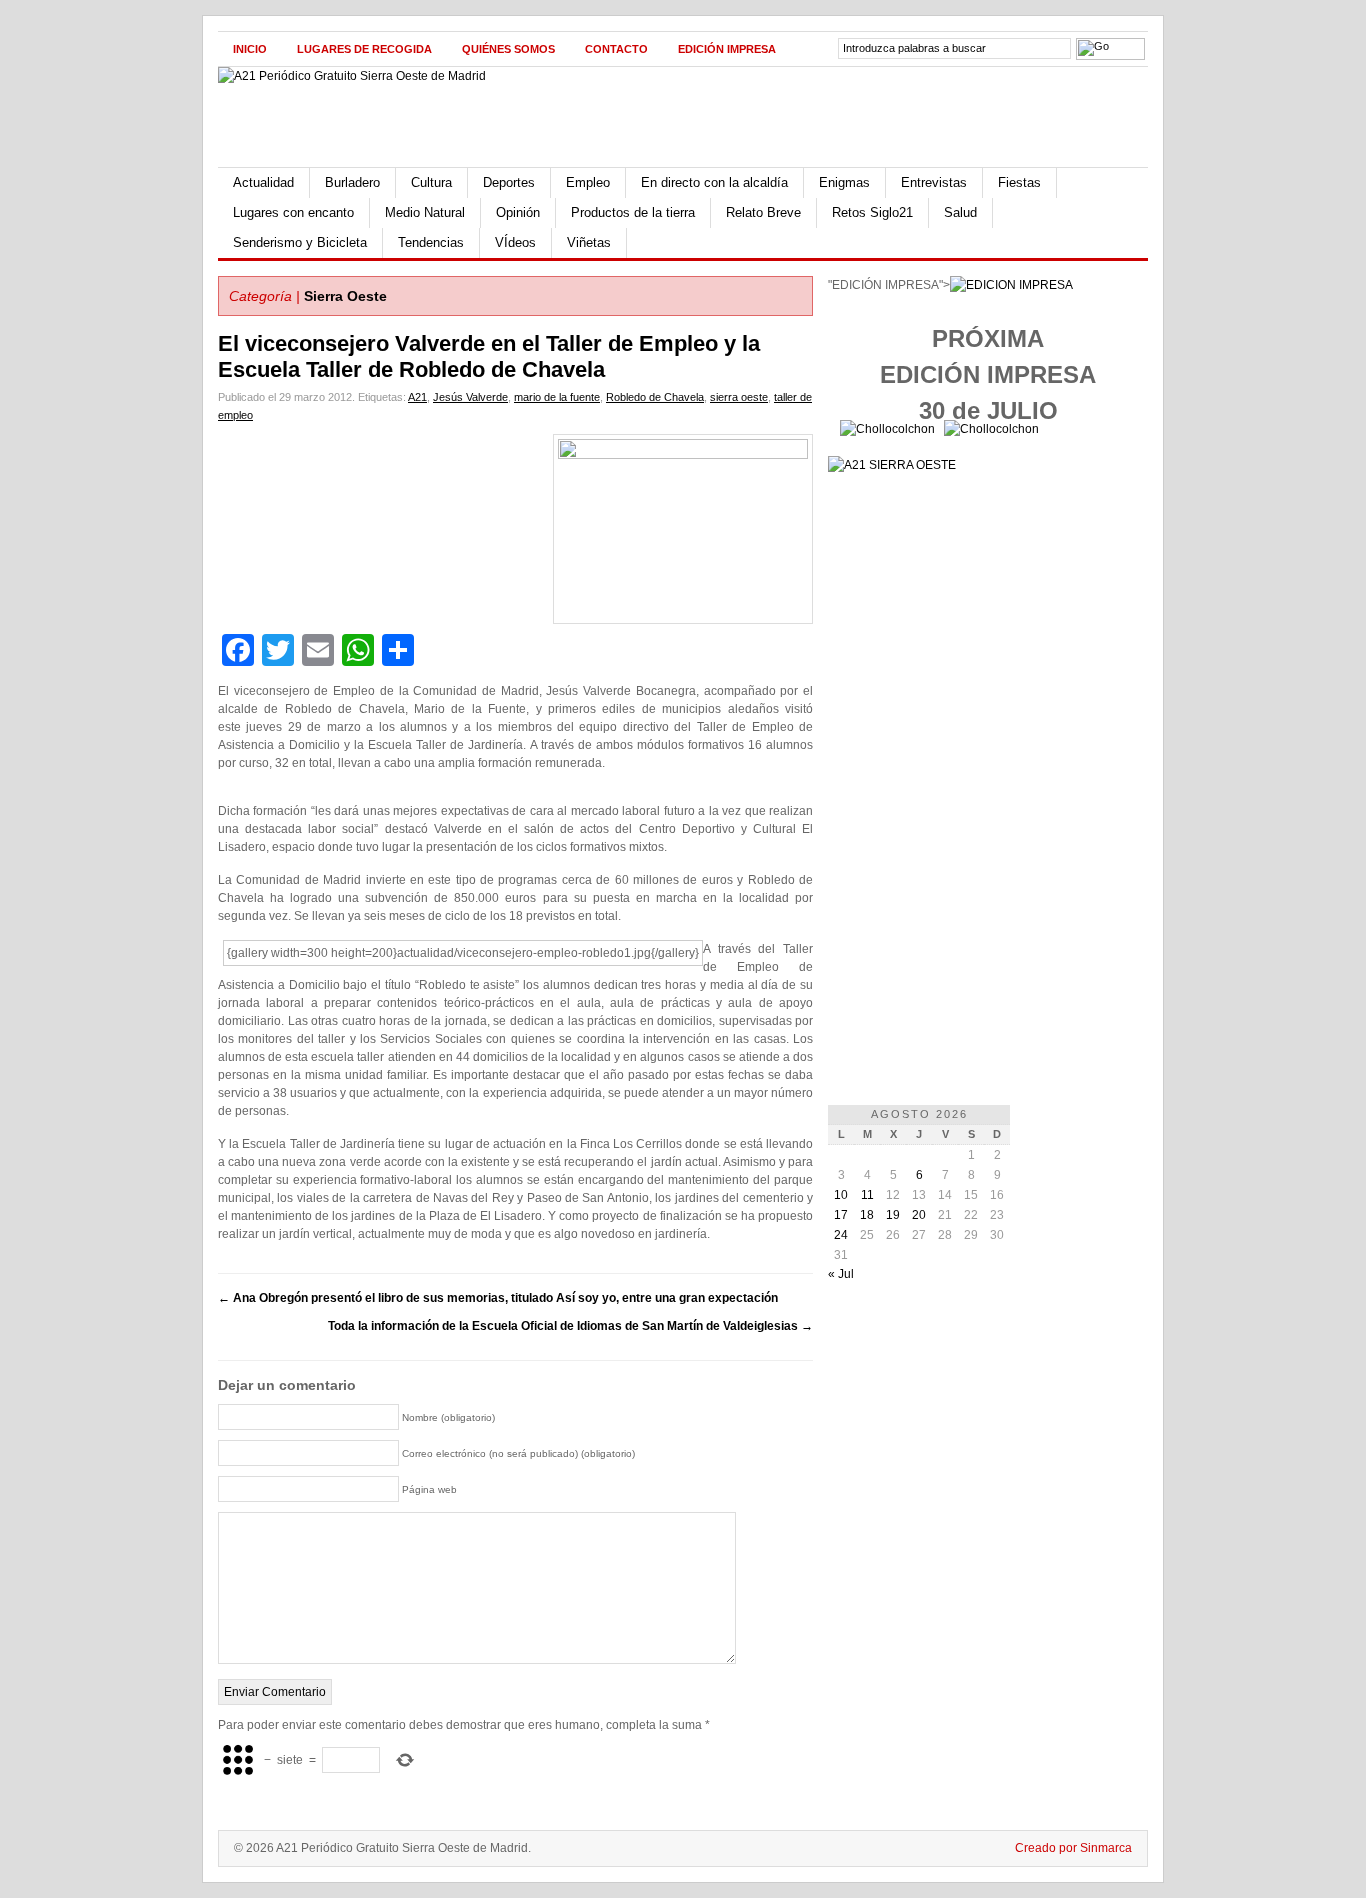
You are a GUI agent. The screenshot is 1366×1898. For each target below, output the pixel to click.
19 (893, 1215)
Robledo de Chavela (655, 397)
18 (867, 1215)
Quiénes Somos (508, 49)
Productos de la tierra (633, 212)
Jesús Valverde (470, 397)
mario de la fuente (557, 397)
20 (919, 1215)
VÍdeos (515, 242)
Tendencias (431, 242)
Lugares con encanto (293, 212)
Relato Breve (763, 212)
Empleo (588, 182)
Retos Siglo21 (872, 212)
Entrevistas (934, 182)
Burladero (352, 182)
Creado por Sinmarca (1073, 1848)
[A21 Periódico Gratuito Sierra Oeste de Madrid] (352, 76)
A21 (417, 397)
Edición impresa (727, 49)
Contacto (616, 49)
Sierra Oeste (345, 296)
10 (841, 1195)
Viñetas (589, 242)
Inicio (250, 49)
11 (867, 1195)
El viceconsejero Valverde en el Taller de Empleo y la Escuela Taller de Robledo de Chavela (489, 356)
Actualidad (263, 182)
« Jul (841, 1274)
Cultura (431, 182)
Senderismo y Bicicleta (300, 242)
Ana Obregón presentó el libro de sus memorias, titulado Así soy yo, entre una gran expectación (498, 1298)
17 (841, 1215)
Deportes (509, 182)
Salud (960, 212)
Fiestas (1019, 182)
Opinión (518, 212)
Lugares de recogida (364, 49)
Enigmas (844, 182)
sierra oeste (739, 397)
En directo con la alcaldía (714, 182)
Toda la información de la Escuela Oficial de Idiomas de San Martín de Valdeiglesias (570, 1326)
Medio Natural (425, 212)
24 (841, 1235)
